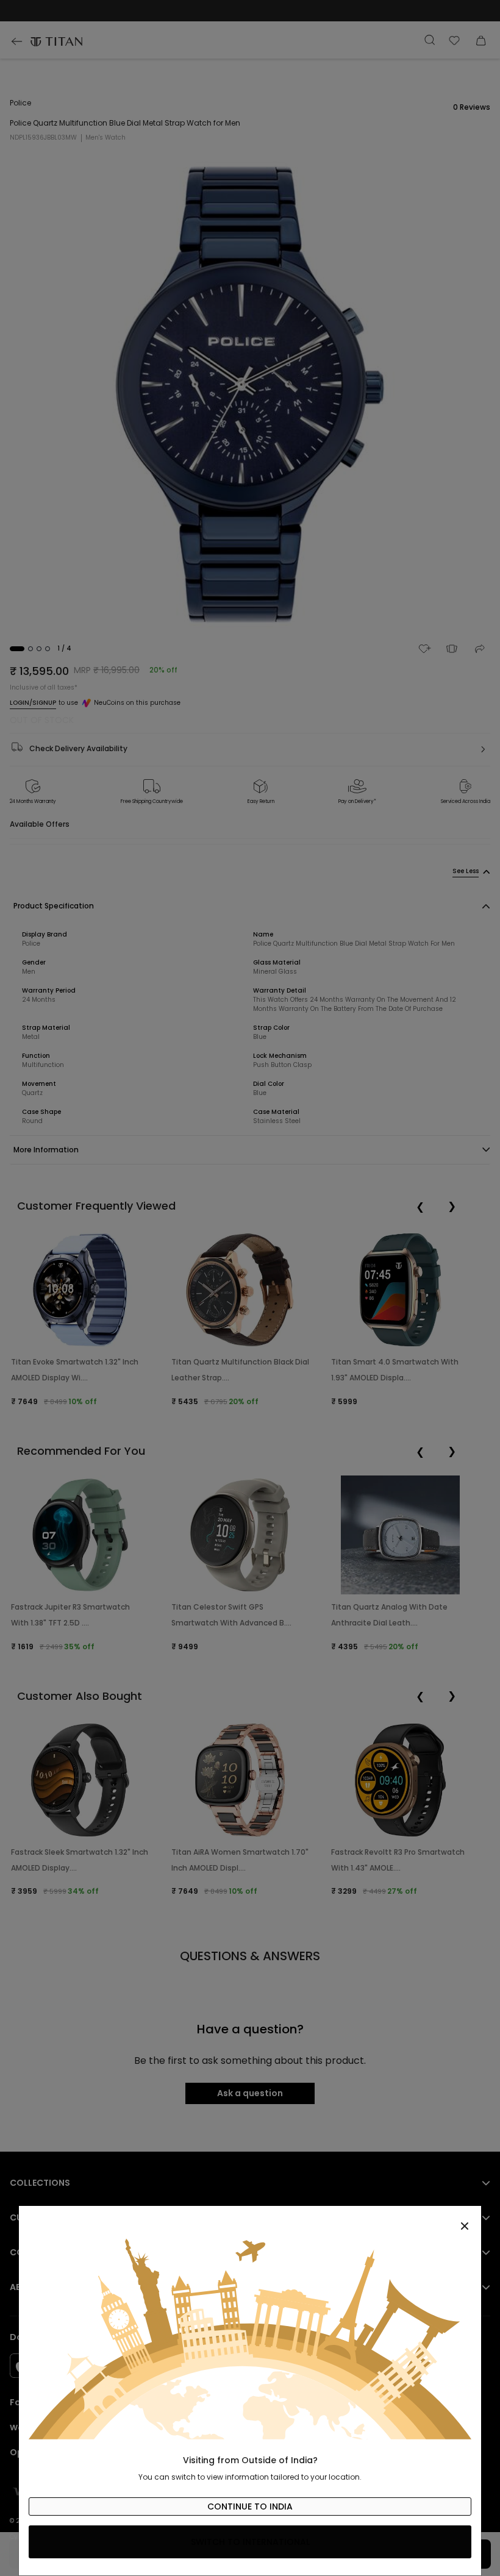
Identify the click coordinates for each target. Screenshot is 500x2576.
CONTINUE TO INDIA (250, 2506)
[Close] (250, 2219)
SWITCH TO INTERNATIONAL (250, 2542)
